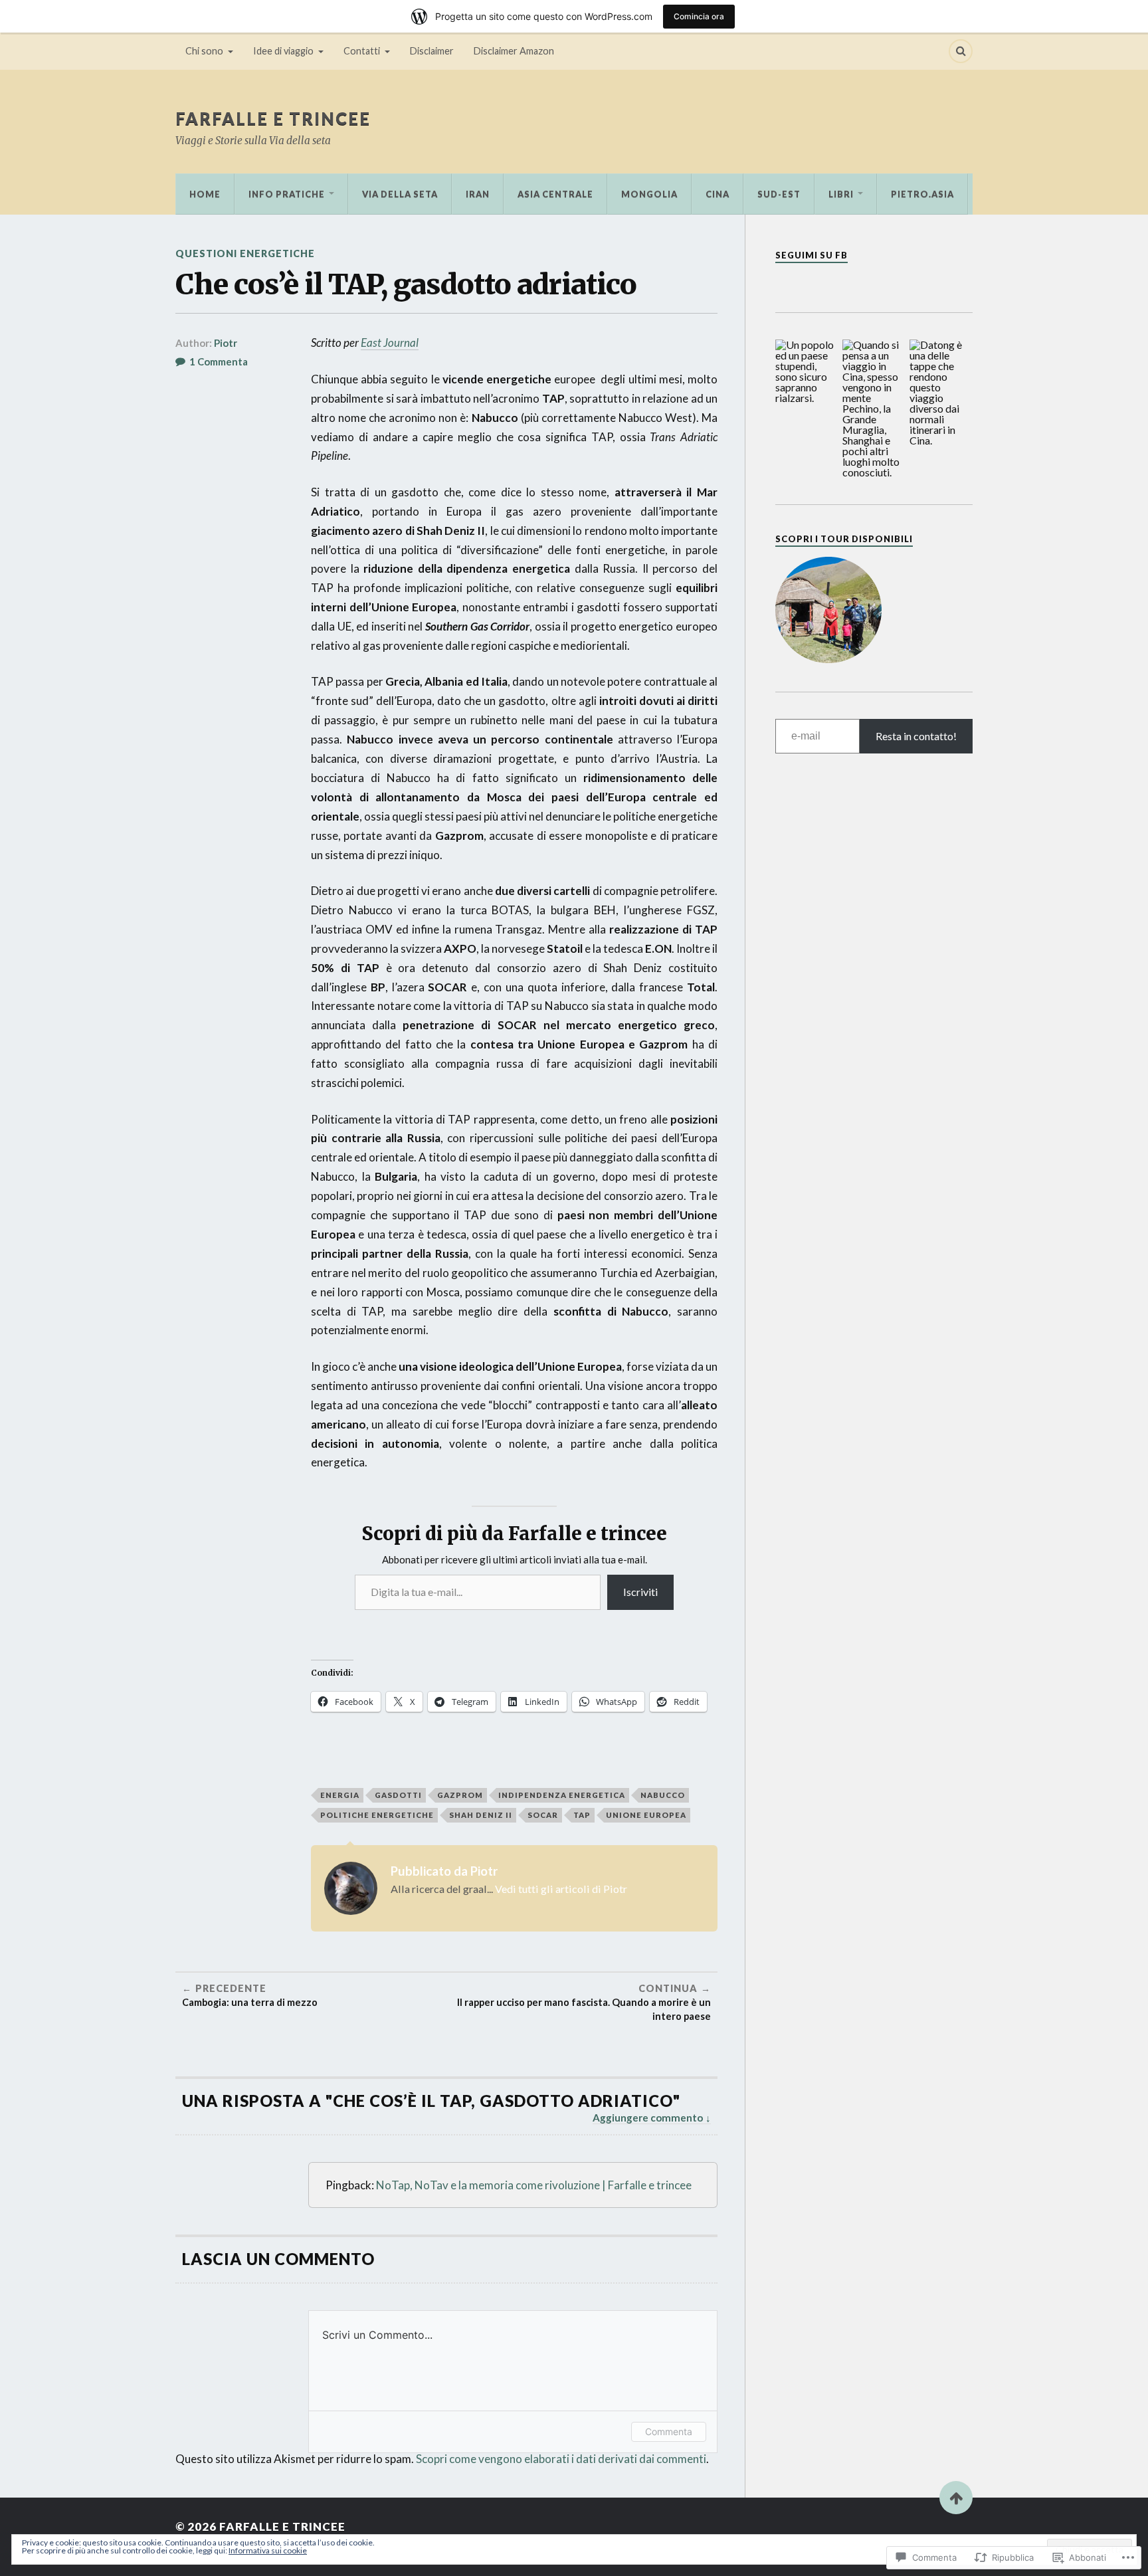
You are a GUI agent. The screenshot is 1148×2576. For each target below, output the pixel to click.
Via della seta (400, 194)
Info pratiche (287, 194)
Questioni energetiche (245, 253)
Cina (717, 194)
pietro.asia (922, 194)
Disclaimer (432, 51)
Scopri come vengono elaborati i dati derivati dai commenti (561, 2459)
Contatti (362, 51)
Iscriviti (640, 1592)
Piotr (226, 343)
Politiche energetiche (377, 1815)
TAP (582, 1815)
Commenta (669, 2431)
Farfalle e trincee (273, 118)
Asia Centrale (555, 194)
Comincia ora (699, 16)
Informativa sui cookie (268, 2550)
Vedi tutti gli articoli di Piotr (561, 1889)
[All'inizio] (956, 2498)
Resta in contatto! (916, 736)
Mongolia (649, 194)
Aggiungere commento (648, 2118)
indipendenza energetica (562, 1795)
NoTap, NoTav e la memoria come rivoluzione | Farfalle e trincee (534, 2185)
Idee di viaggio (283, 51)
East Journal (390, 343)
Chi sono (204, 51)
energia (340, 1795)
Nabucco (663, 1795)
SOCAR (543, 1815)
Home (205, 194)
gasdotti (398, 1795)
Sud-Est (779, 194)
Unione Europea (646, 1815)
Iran (478, 194)
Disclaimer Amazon (514, 51)
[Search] (961, 51)
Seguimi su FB (812, 255)
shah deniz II (481, 1815)
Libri (841, 194)
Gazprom (460, 1795)
